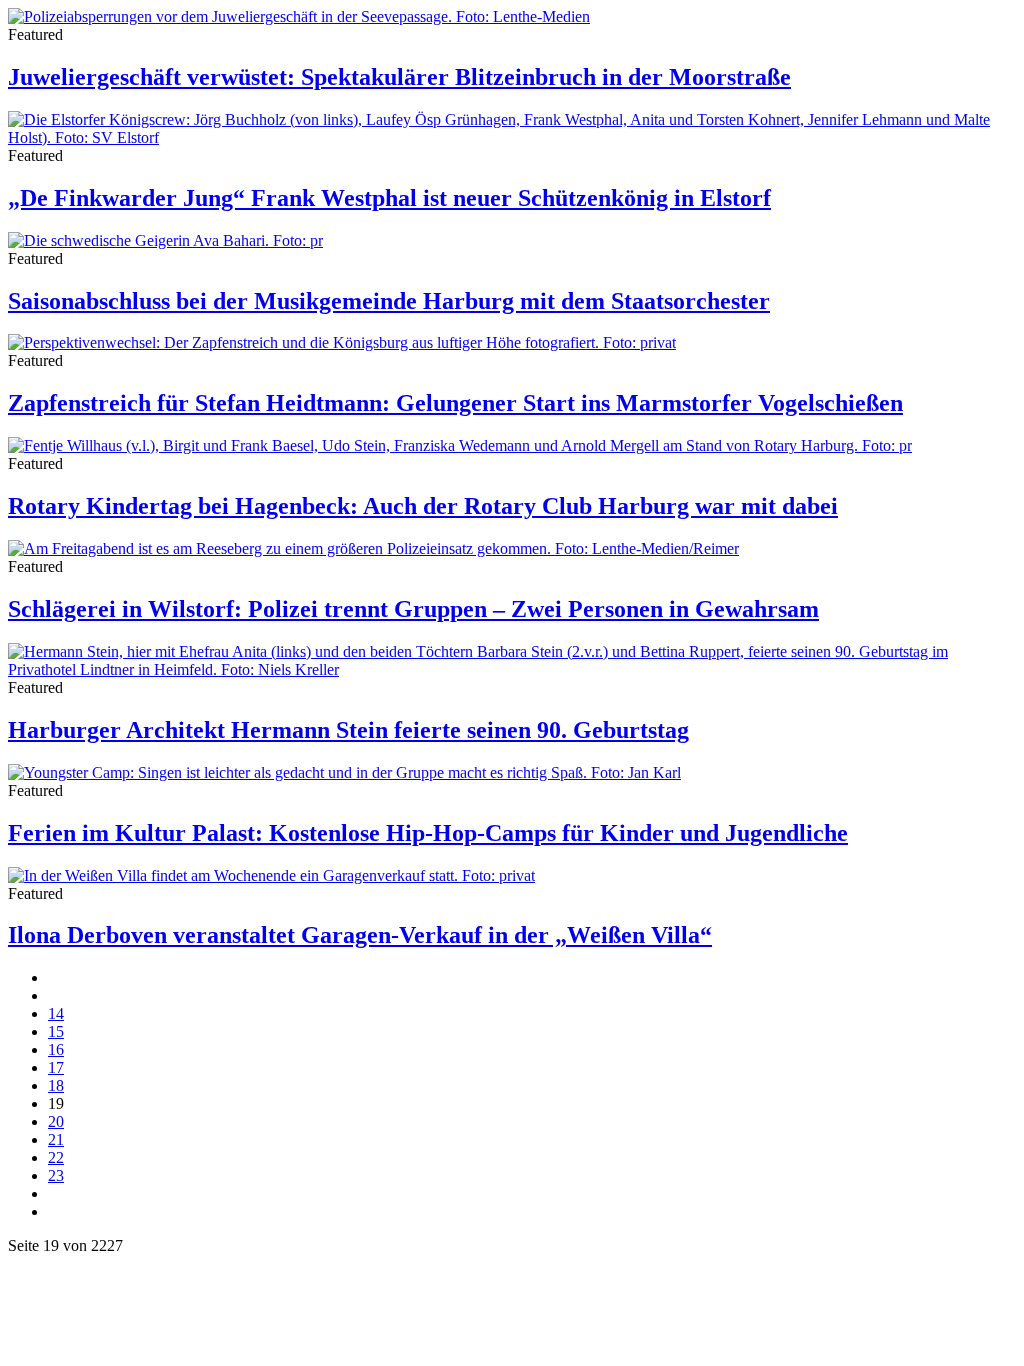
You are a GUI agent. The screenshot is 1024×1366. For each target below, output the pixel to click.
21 (56, 1139)
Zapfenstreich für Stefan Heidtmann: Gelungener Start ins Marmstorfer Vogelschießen (455, 403)
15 (56, 1031)
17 (56, 1067)
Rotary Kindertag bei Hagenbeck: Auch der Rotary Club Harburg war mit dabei (423, 506)
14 (56, 1013)
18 (56, 1085)
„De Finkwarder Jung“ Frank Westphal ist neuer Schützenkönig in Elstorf (389, 198)
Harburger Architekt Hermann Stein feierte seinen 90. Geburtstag (348, 730)
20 (56, 1121)
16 (56, 1049)
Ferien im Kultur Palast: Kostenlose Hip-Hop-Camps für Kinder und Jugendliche (428, 833)
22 (56, 1157)
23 (56, 1175)
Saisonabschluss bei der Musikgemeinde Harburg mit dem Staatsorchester (389, 301)
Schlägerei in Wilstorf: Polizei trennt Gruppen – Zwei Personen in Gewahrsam (413, 609)
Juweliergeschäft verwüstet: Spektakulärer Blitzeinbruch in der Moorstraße (399, 77)
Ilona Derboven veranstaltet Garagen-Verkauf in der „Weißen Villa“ (360, 935)
